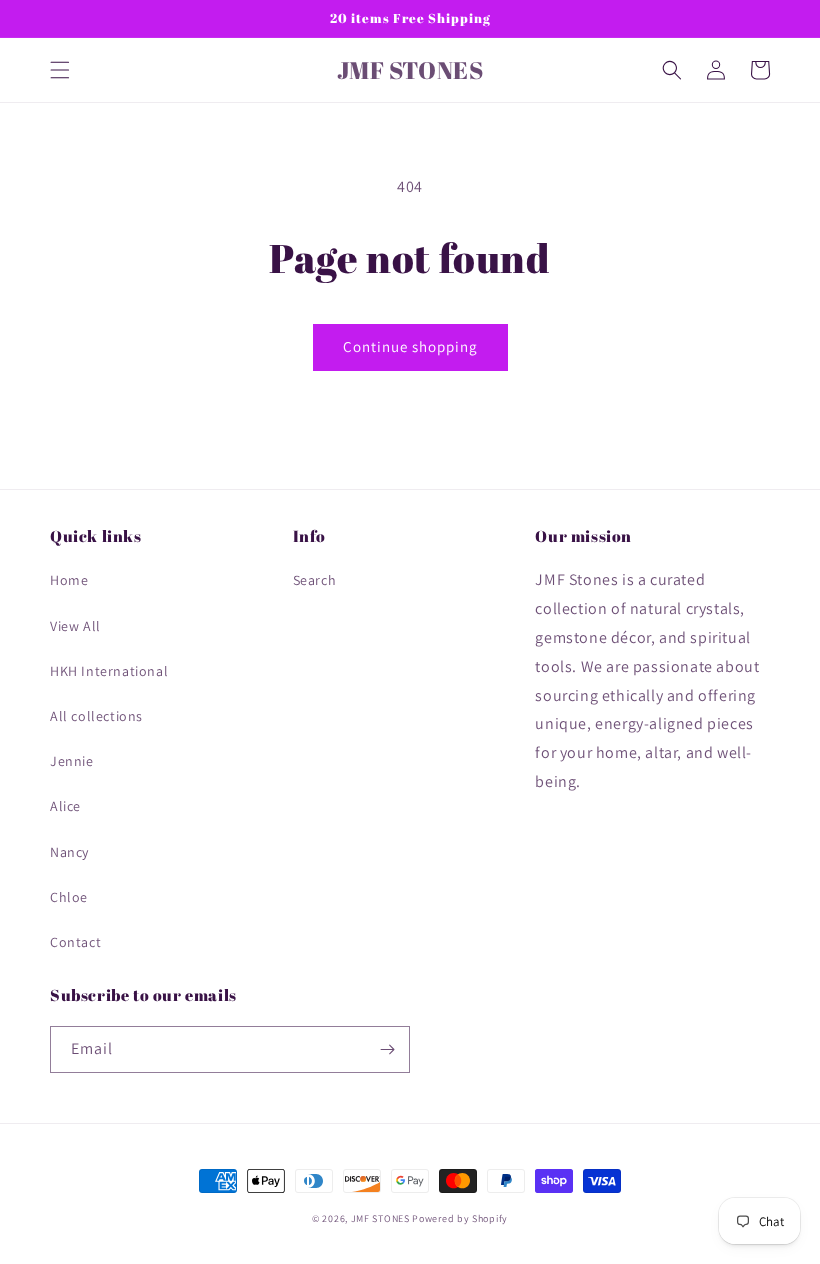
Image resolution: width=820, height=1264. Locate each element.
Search (315, 580)
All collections (96, 716)
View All (75, 626)
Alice (65, 806)
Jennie (72, 761)
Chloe (69, 897)
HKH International (109, 671)
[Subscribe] (387, 1049)
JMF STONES (380, 1218)
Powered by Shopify (460, 1218)
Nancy (69, 852)
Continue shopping (410, 346)
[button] (60, 70)
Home (69, 580)
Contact (75, 942)
